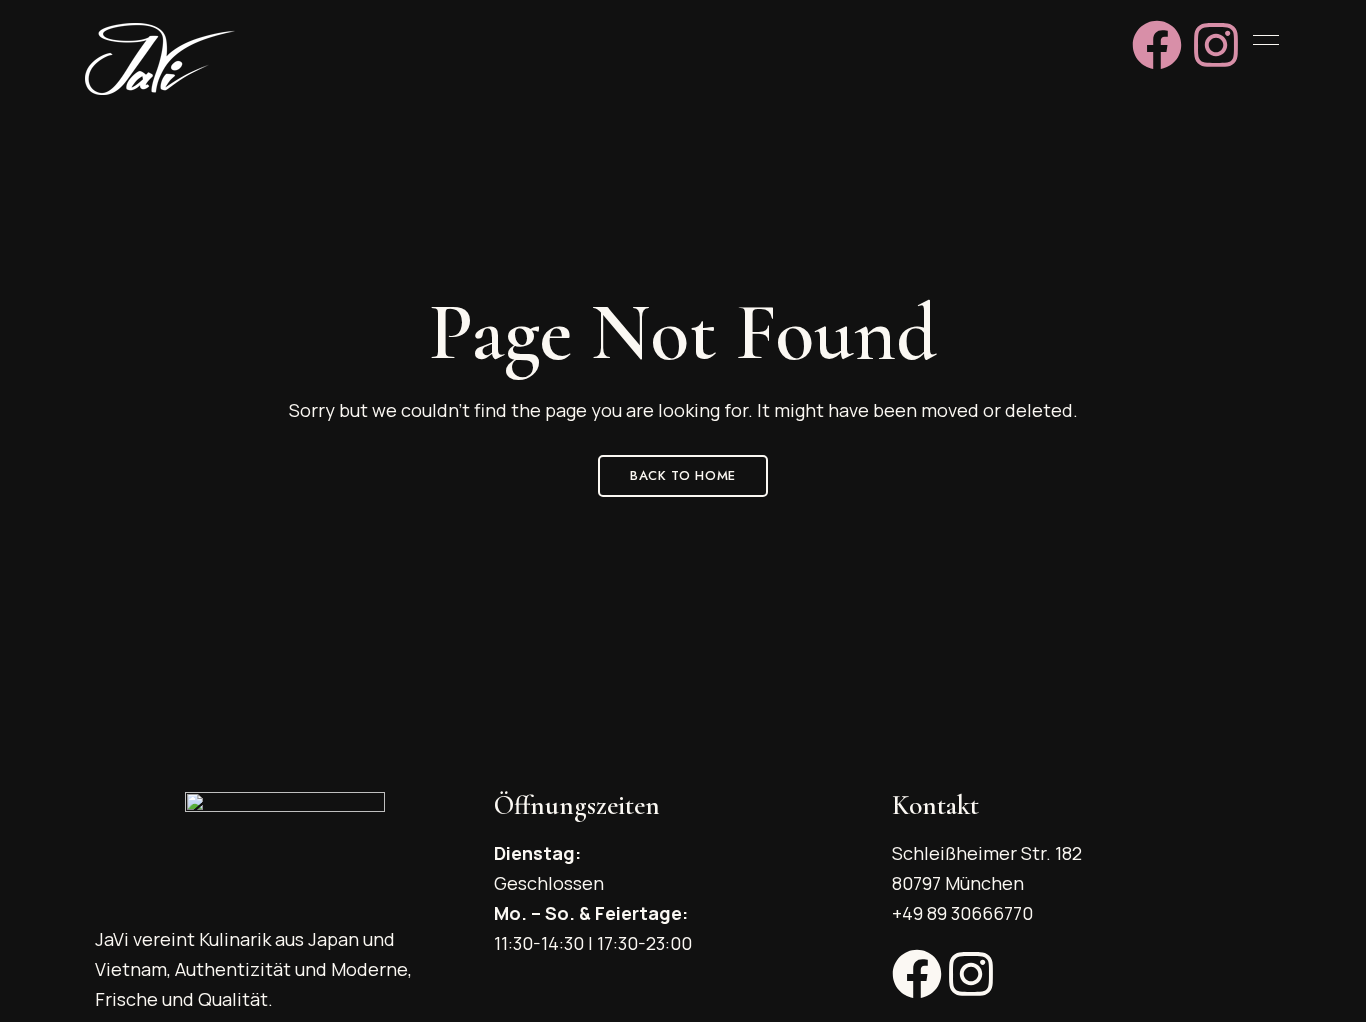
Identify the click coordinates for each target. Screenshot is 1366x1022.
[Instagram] (1216, 45)
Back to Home (683, 475)
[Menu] (1261, 40)
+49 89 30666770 (962, 913)
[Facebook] (1157, 45)
